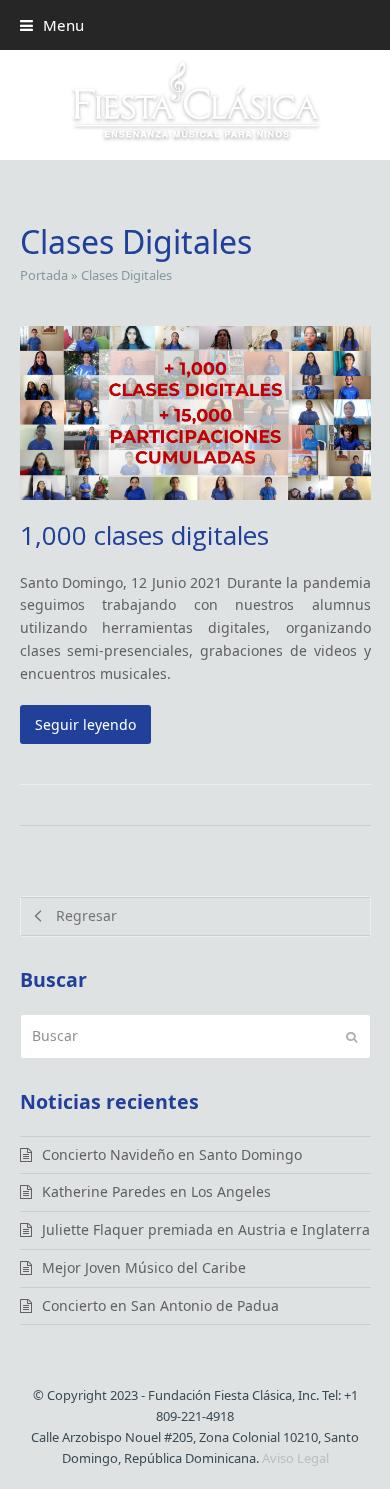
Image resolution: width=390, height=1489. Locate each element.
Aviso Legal (295, 1458)
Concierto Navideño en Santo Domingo (172, 1154)
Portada (44, 275)
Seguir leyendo (85, 724)
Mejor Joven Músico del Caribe (144, 1267)
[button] (52, 25)
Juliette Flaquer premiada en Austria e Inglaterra (206, 1229)
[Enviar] (351, 1036)
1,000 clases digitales (144, 535)
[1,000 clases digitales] (195, 411)
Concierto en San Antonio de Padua (160, 1305)
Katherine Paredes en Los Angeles (156, 1191)
